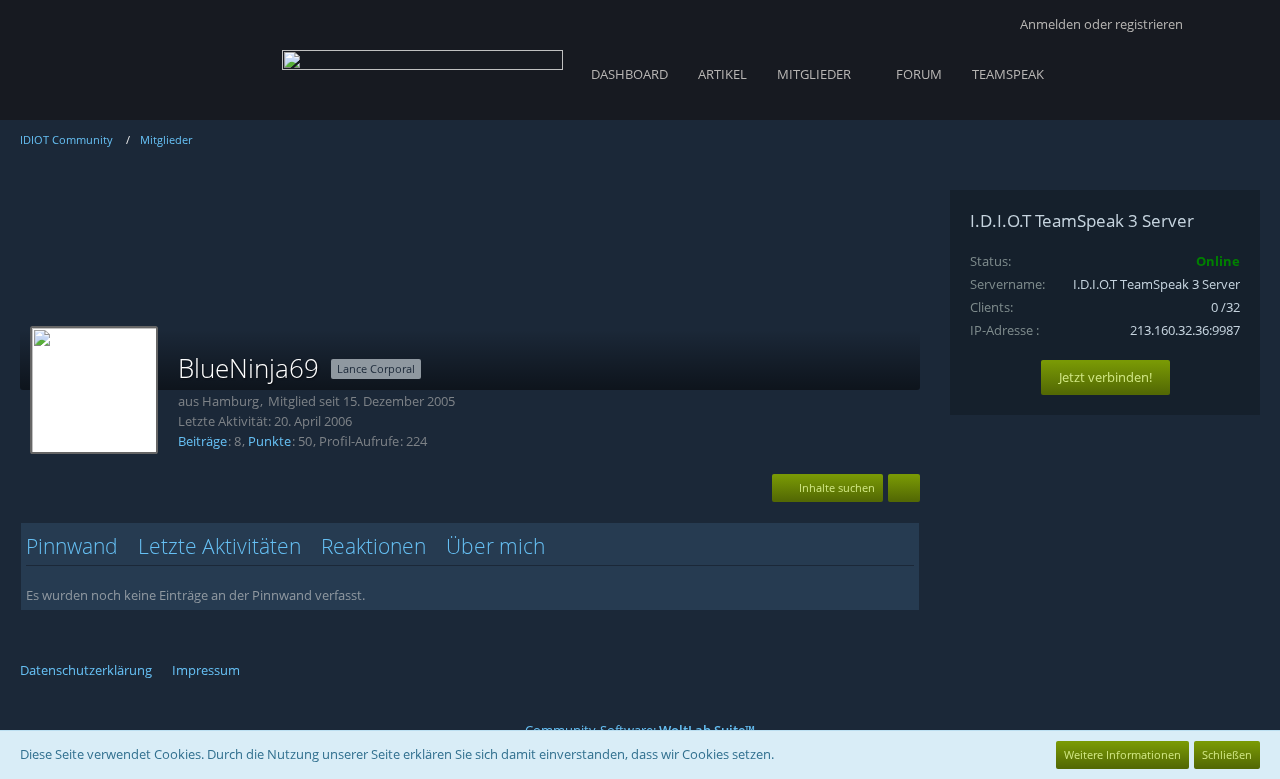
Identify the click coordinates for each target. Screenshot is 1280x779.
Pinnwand (72, 546)
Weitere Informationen (1122, 754)
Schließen (1227, 754)
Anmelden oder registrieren (1101, 24)
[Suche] (1229, 25)
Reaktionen (373, 546)
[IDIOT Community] (422, 70)
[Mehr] (904, 488)
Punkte (269, 441)
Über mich (495, 546)
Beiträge (202, 441)
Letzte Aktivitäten (219, 546)
